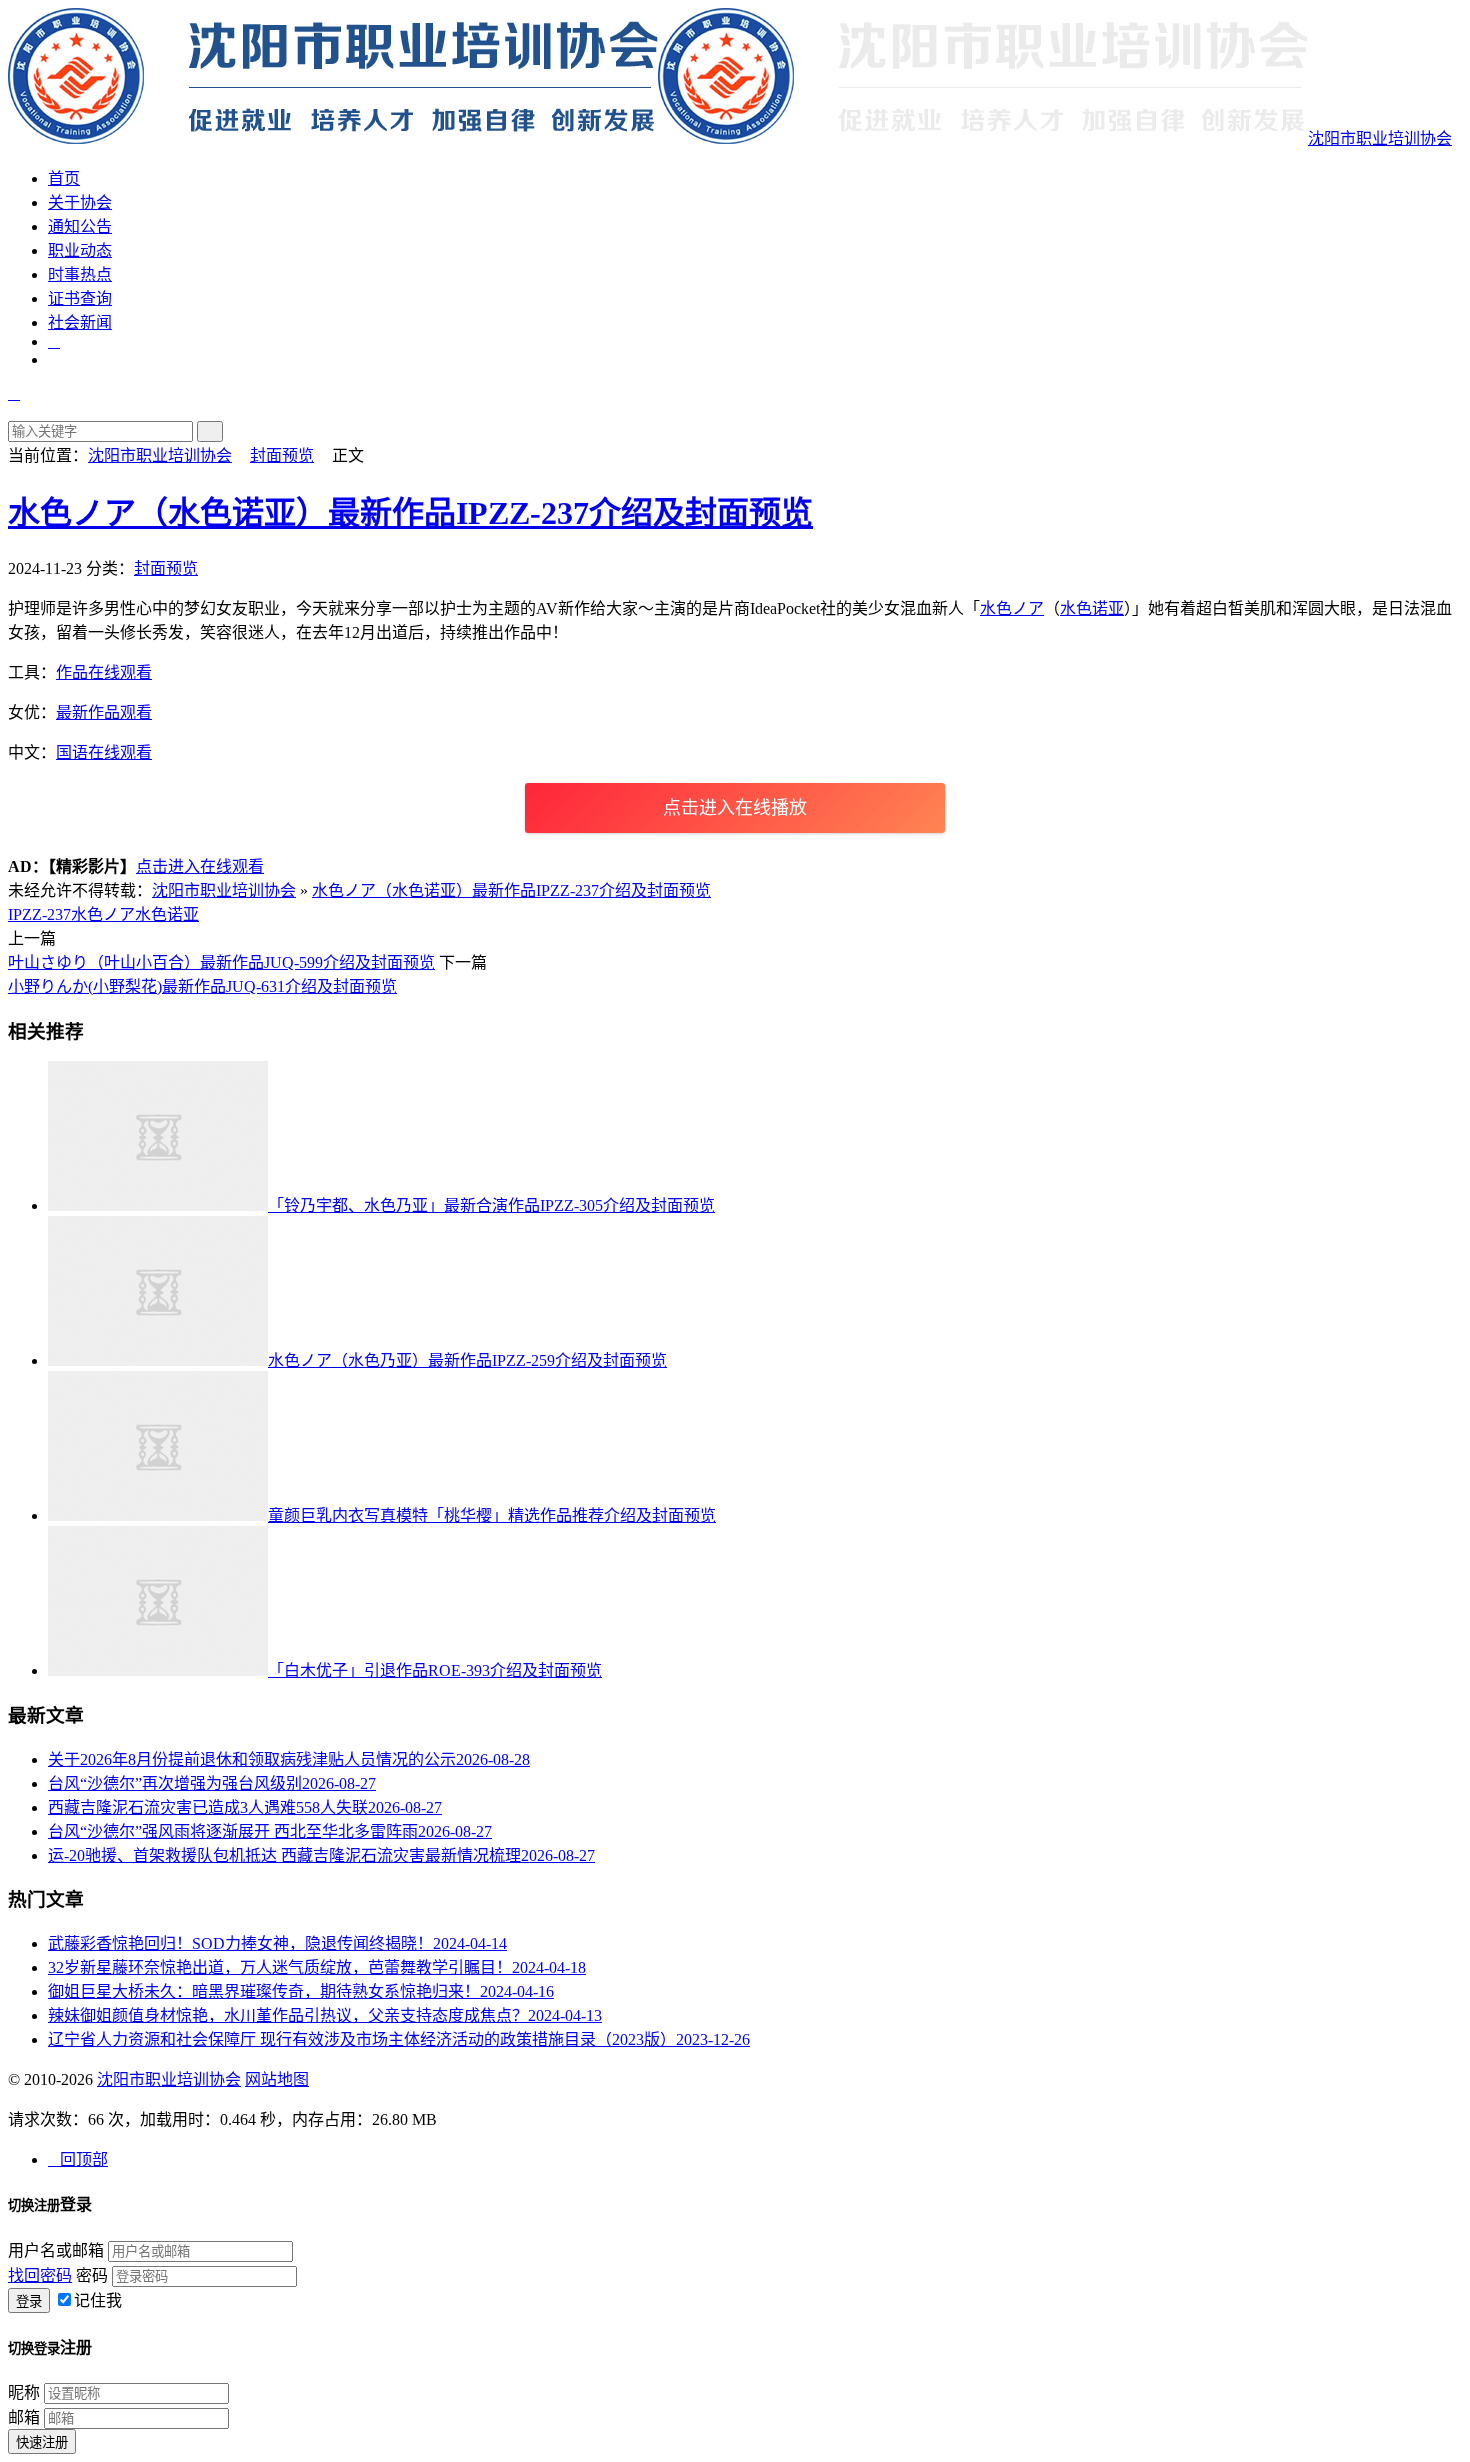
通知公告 (80, 226)
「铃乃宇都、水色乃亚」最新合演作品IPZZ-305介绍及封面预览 (491, 1205)
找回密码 (40, 2275)
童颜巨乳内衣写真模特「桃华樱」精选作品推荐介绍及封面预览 (492, 1515)
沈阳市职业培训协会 (1380, 138)
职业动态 (80, 250)
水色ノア (1012, 608)
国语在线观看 (104, 752)
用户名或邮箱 (56, 2250)
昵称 (24, 2392)
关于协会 (80, 202)
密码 (92, 2275)
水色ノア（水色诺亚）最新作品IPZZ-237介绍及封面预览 (410, 513)
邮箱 (24, 2417)
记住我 (98, 2300)
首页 (64, 178)
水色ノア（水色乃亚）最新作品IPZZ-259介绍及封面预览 (467, 1360)
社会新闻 (80, 322)
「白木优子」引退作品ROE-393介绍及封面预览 (435, 1670)
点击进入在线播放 (735, 808)
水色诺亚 (1092, 608)
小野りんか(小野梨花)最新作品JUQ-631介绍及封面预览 (202, 986)
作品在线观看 (104, 672)
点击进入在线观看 (200, 866)
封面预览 (282, 455)
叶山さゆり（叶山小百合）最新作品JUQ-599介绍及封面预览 (221, 962)
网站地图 (277, 2079)
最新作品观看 (104, 712)
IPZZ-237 (39, 914)
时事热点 (80, 274)
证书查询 (80, 298)
